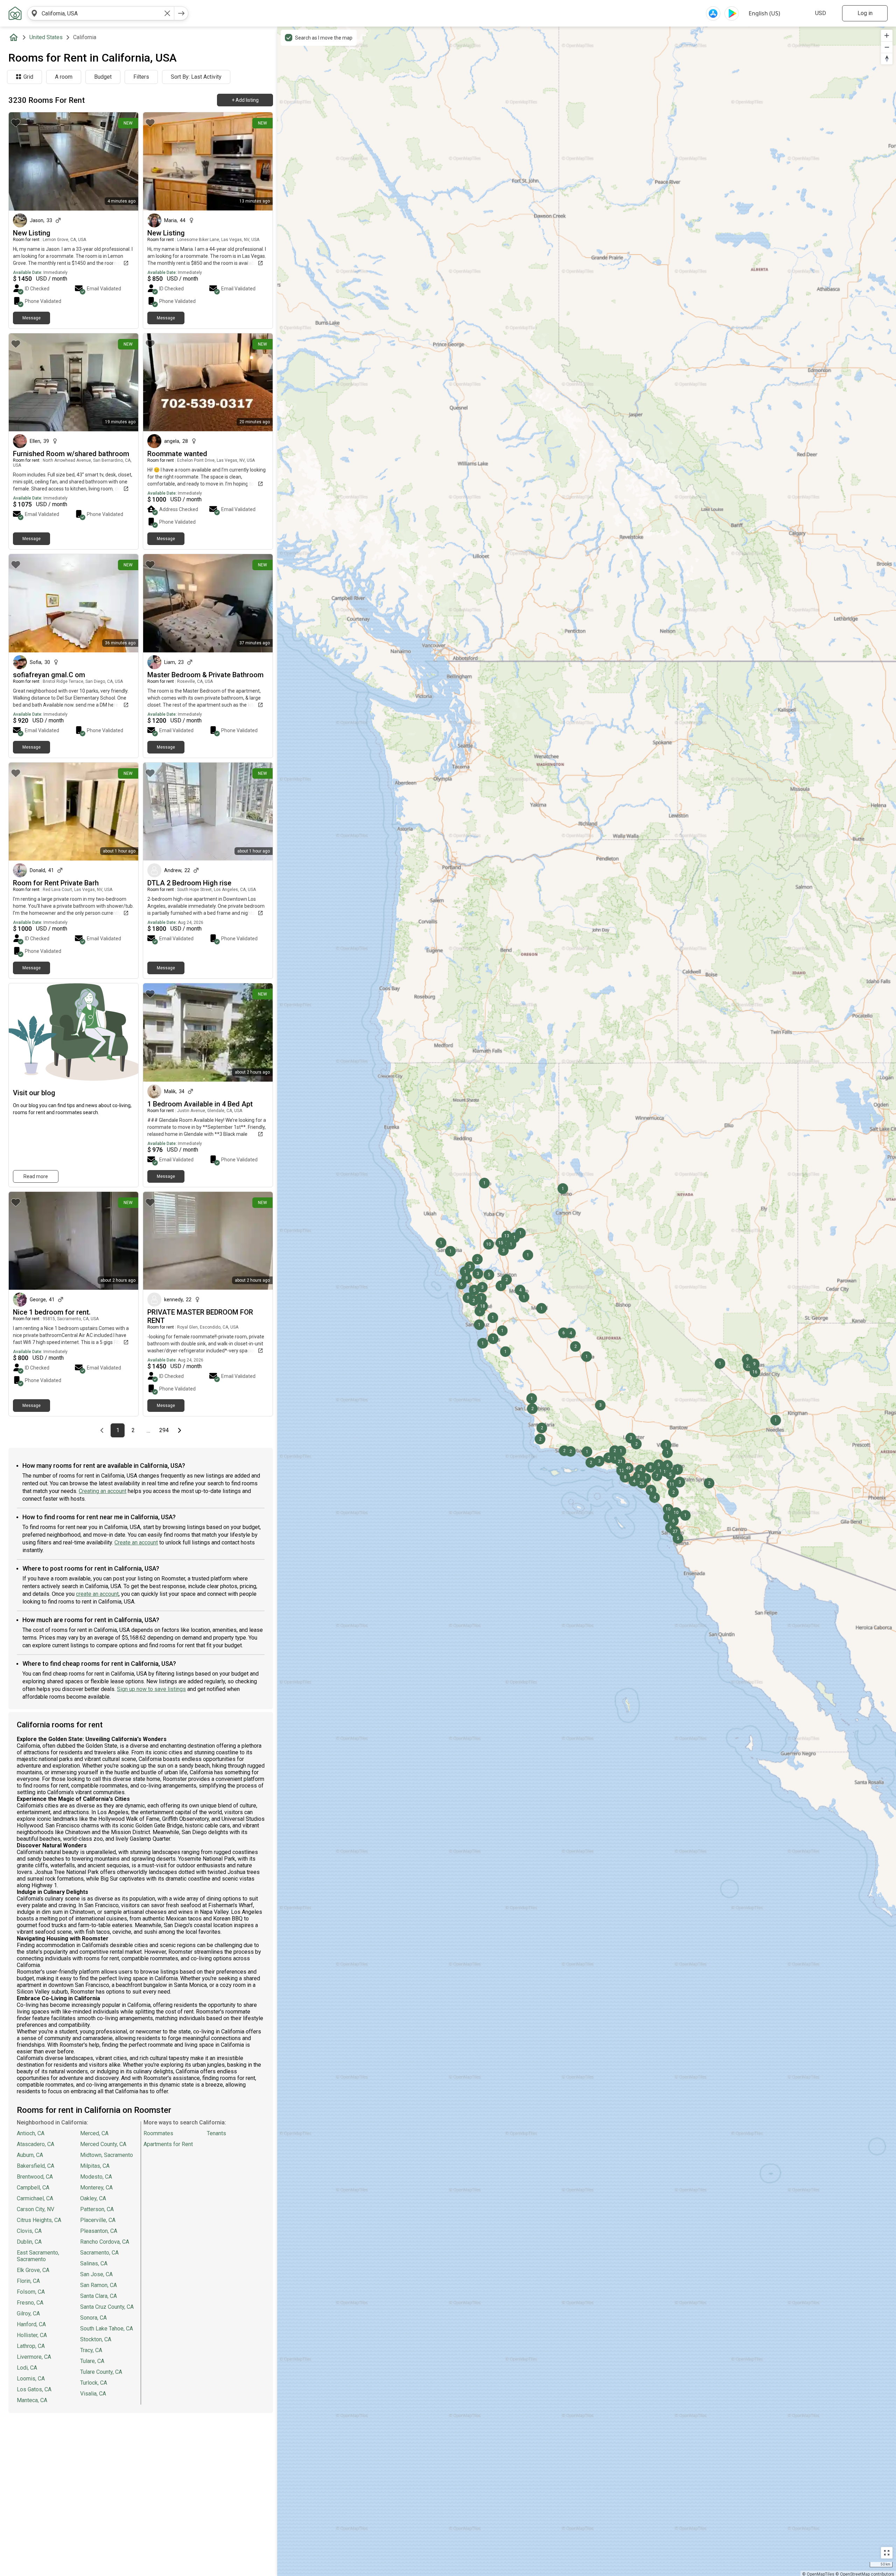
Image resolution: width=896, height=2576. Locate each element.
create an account (97, 1594)
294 (165, 1430)
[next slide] (125, 161)
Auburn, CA (30, 2155)
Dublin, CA (29, 2242)
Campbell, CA (33, 2188)
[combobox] (101, 13)
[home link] (15, 13)
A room (64, 77)
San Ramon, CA (99, 2285)
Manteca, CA (32, 2400)
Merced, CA (94, 2133)
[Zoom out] (887, 47)
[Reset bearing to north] (887, 59)
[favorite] (16, 123)
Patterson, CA (97, 2209)
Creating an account (103, 1491)
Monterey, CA (96, 2188)
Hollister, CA (32, 2335)
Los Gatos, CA (34, 2389)
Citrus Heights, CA (39, 2220)
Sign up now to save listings (151, 1689)
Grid (28, 77)
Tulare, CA (92, 2361)
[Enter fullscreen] (887, 2553)
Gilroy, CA (28, 2313)
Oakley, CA (93, 2198)
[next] (181, 13)
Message (31, 318)
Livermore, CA (34, 2357)
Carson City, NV (36, 2209)
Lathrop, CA (31, 2346)
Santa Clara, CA (99, 2296)
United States (46, 37)
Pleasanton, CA (99, 2231)
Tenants (216, 2133)
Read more (36, 1176)
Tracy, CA (91, 2350)
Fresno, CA (30, 2303)
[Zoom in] (887, 36)
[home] (15, 37)
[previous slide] (22, 161)
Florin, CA (28, 2281)
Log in (865, 13)
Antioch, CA (31, 2133)
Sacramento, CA (99, 2253)
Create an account (136, 1542)
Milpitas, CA (95, 2166)
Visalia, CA (93, 2394)
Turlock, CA (94, 2383)
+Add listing (245, 100)
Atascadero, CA (36, 2144)
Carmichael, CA (35, 2198)
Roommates (158, 2133)
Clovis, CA (29, 2231)
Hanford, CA (31, 2324)
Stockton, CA (96, 2339)
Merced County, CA (103, 2144)
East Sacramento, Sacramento (38, 2256)
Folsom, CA (31, 2292)
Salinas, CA (94, 2263)
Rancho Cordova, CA (105, 2242)
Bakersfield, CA (36, 2166)
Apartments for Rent (168, 2144)
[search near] (34, 13)
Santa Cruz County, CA (107, 2307)
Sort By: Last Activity (196, 77)
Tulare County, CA (101, 2372)
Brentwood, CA (35, 2177)
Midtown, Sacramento (107, 2155)
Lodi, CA (27, 2368)
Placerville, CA (98, 2220)
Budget (103, 77)
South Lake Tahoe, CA (107, 2329)
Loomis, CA (31, 2379)
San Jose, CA (96, 2274)
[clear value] (167, 13)
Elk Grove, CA (33, 2270)
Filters (141, 77)
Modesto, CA (96, 2177)
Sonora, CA (93, 2318)
